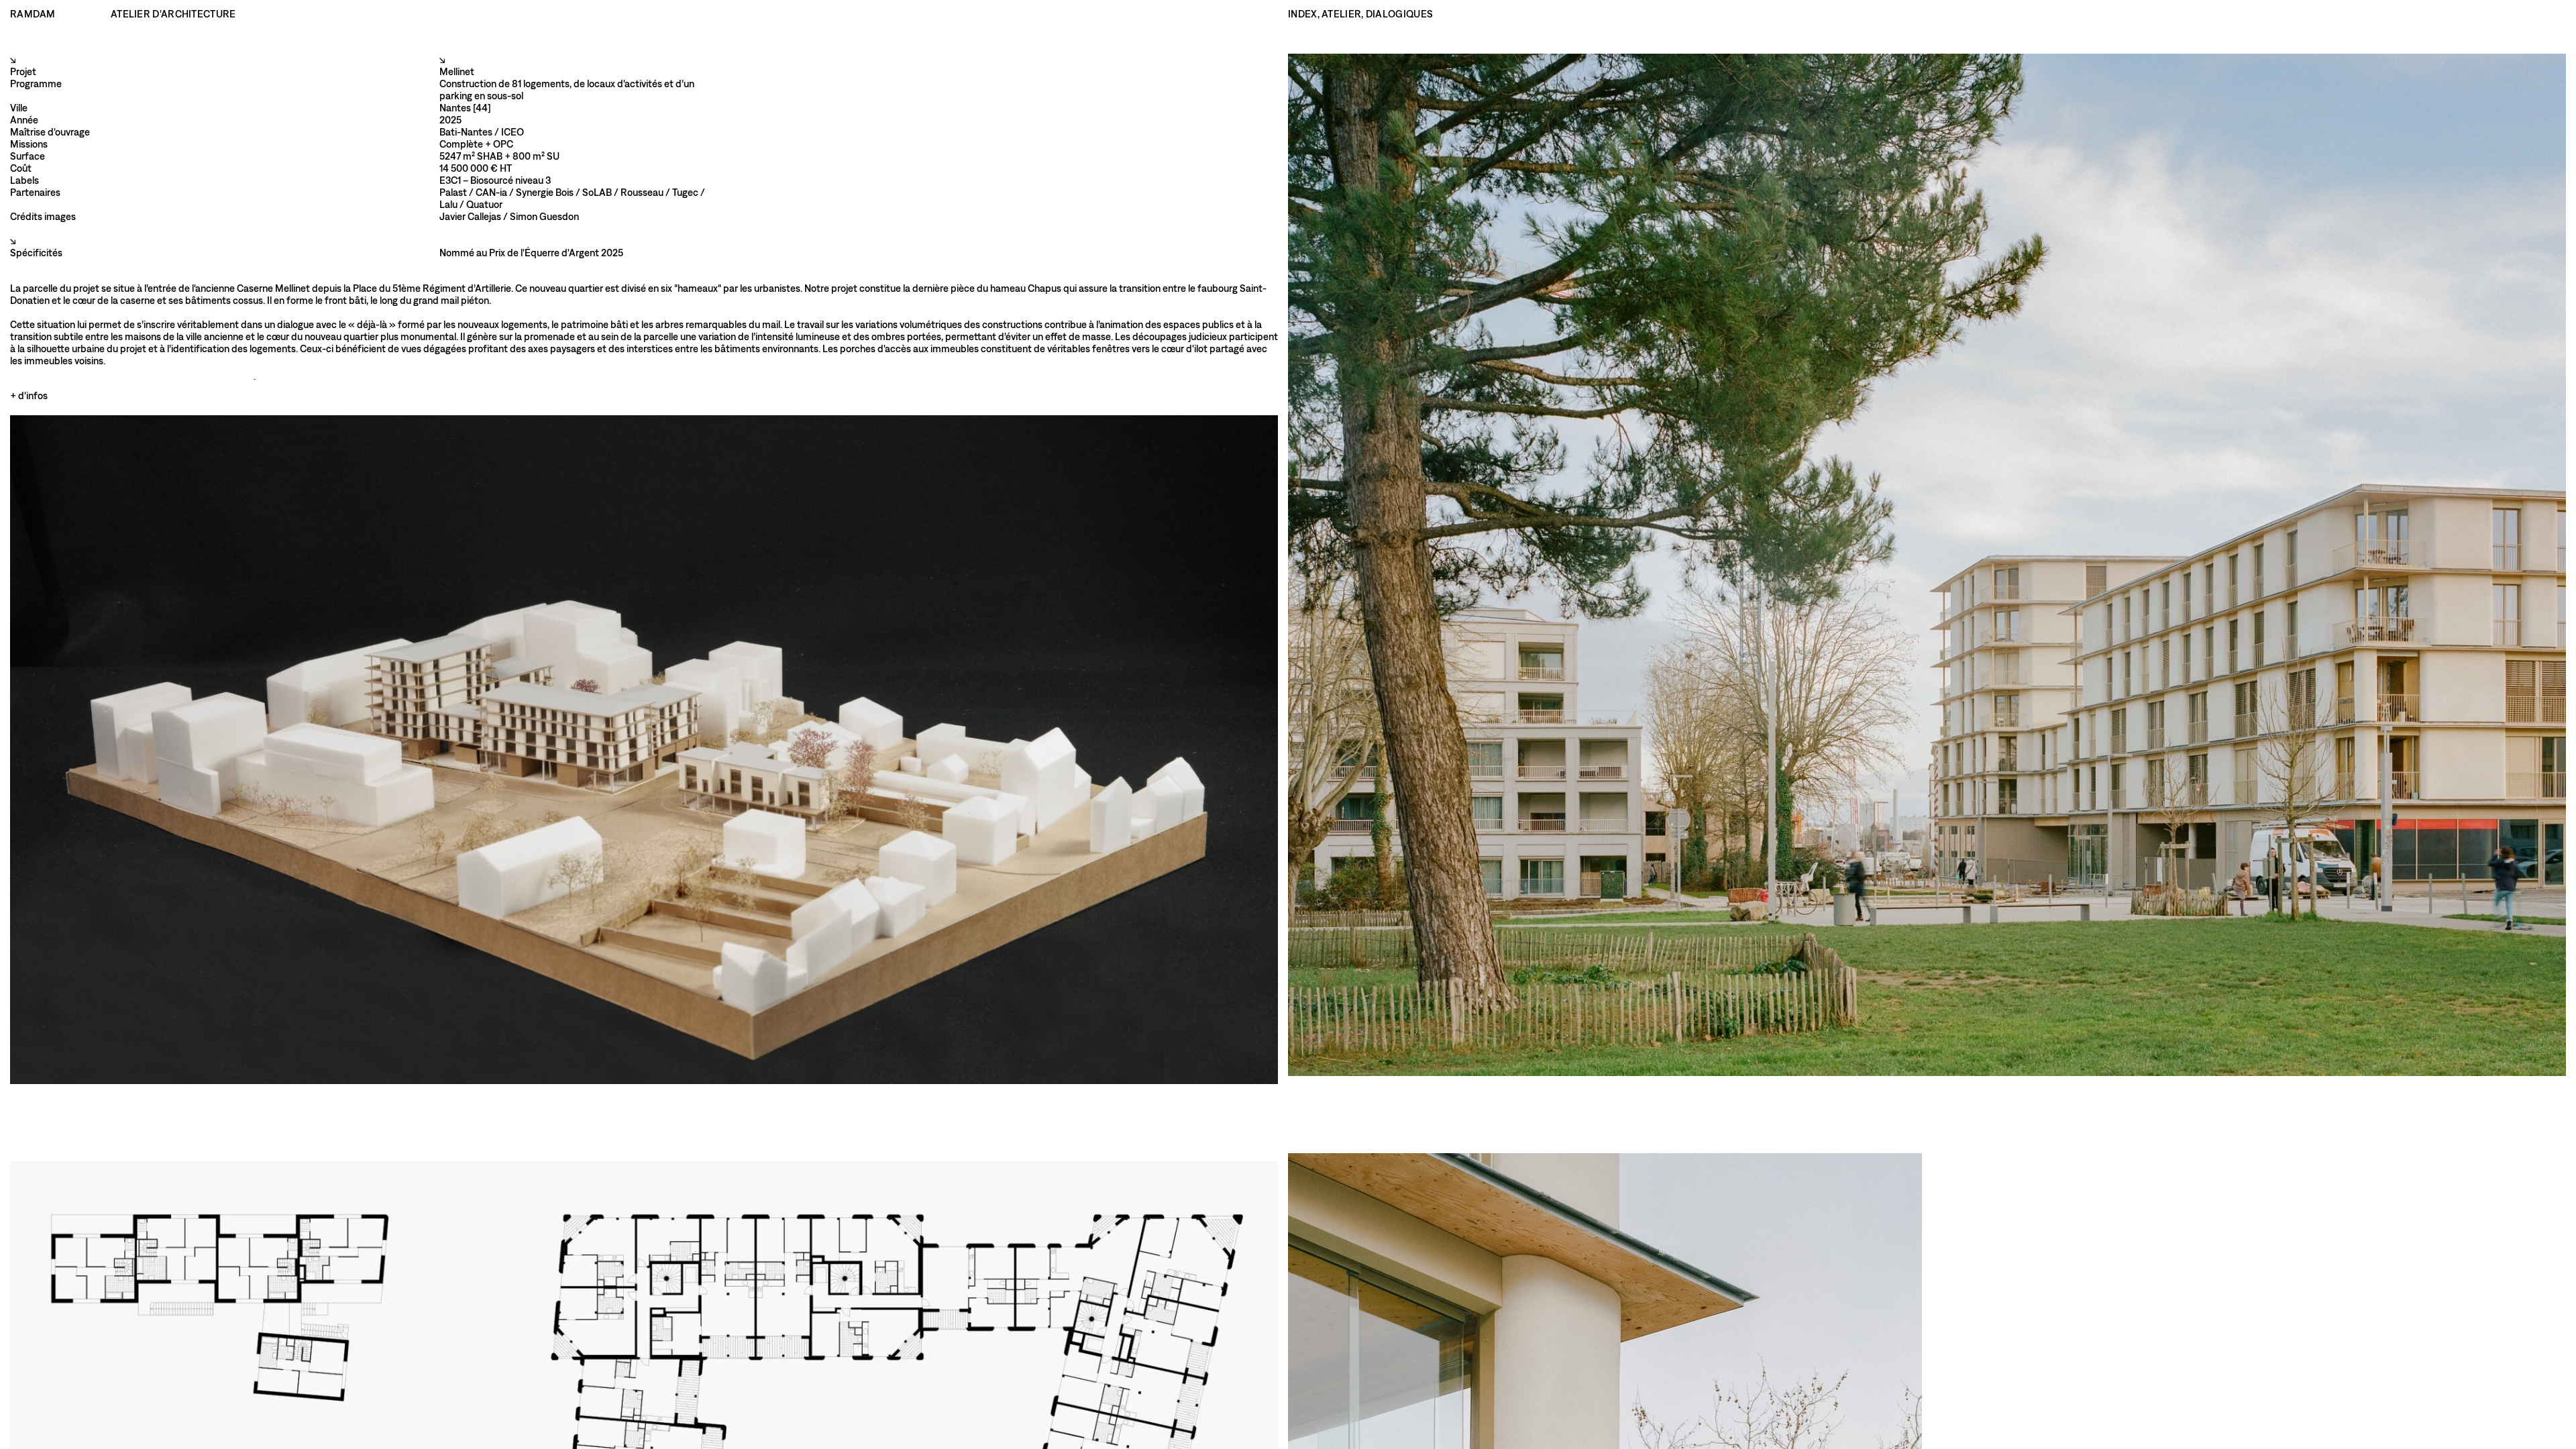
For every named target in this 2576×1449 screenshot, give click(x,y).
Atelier (1341, 14)
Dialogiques (1399, 14)
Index (1303, 14)
